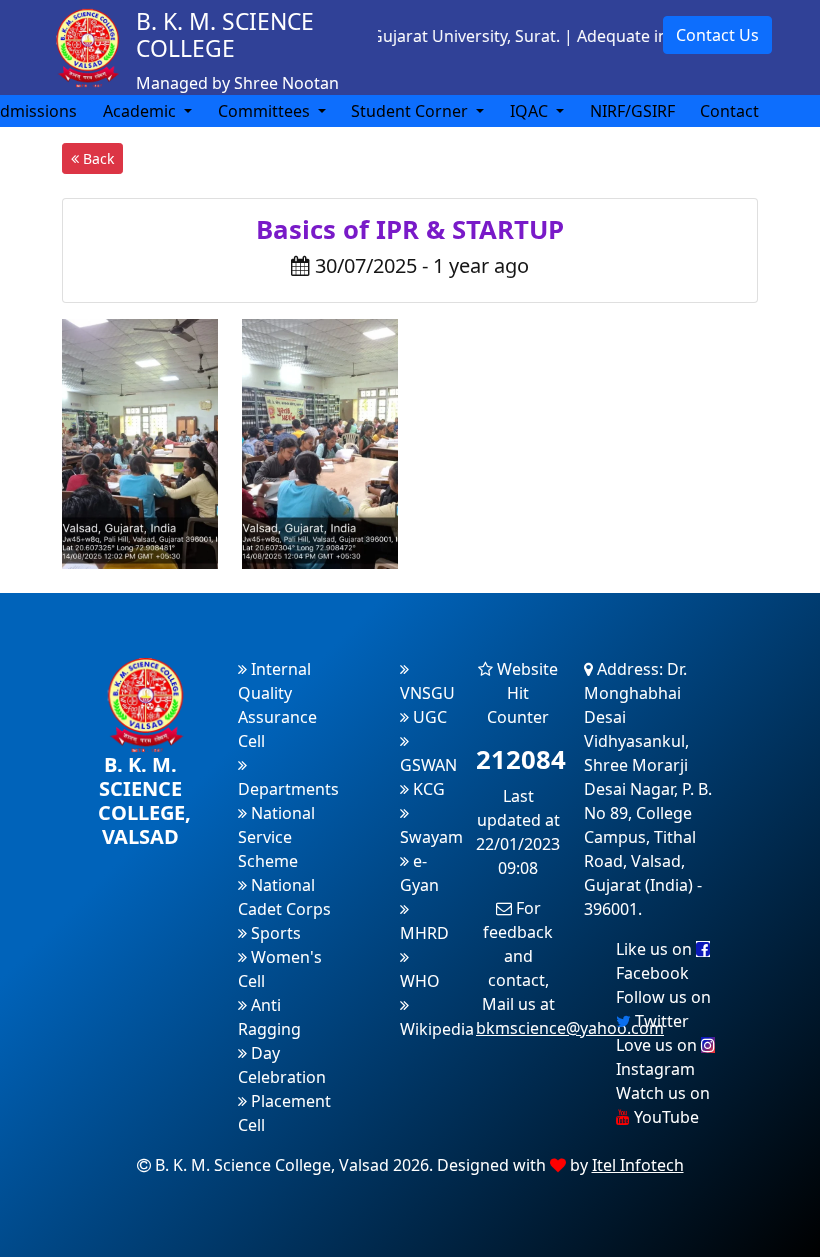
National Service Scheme (276, 837)
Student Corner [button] (411, 111)
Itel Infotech (638, 1165)
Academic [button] (141, 111)
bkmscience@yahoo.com (570, 1028)
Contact (729, 111)
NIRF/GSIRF (632, 111)
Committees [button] (266, 111)
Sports (274, 933)
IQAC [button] (531, 111)
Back (96, 158)
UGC (428, 717)
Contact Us (717, 35)
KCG (427, 789)
